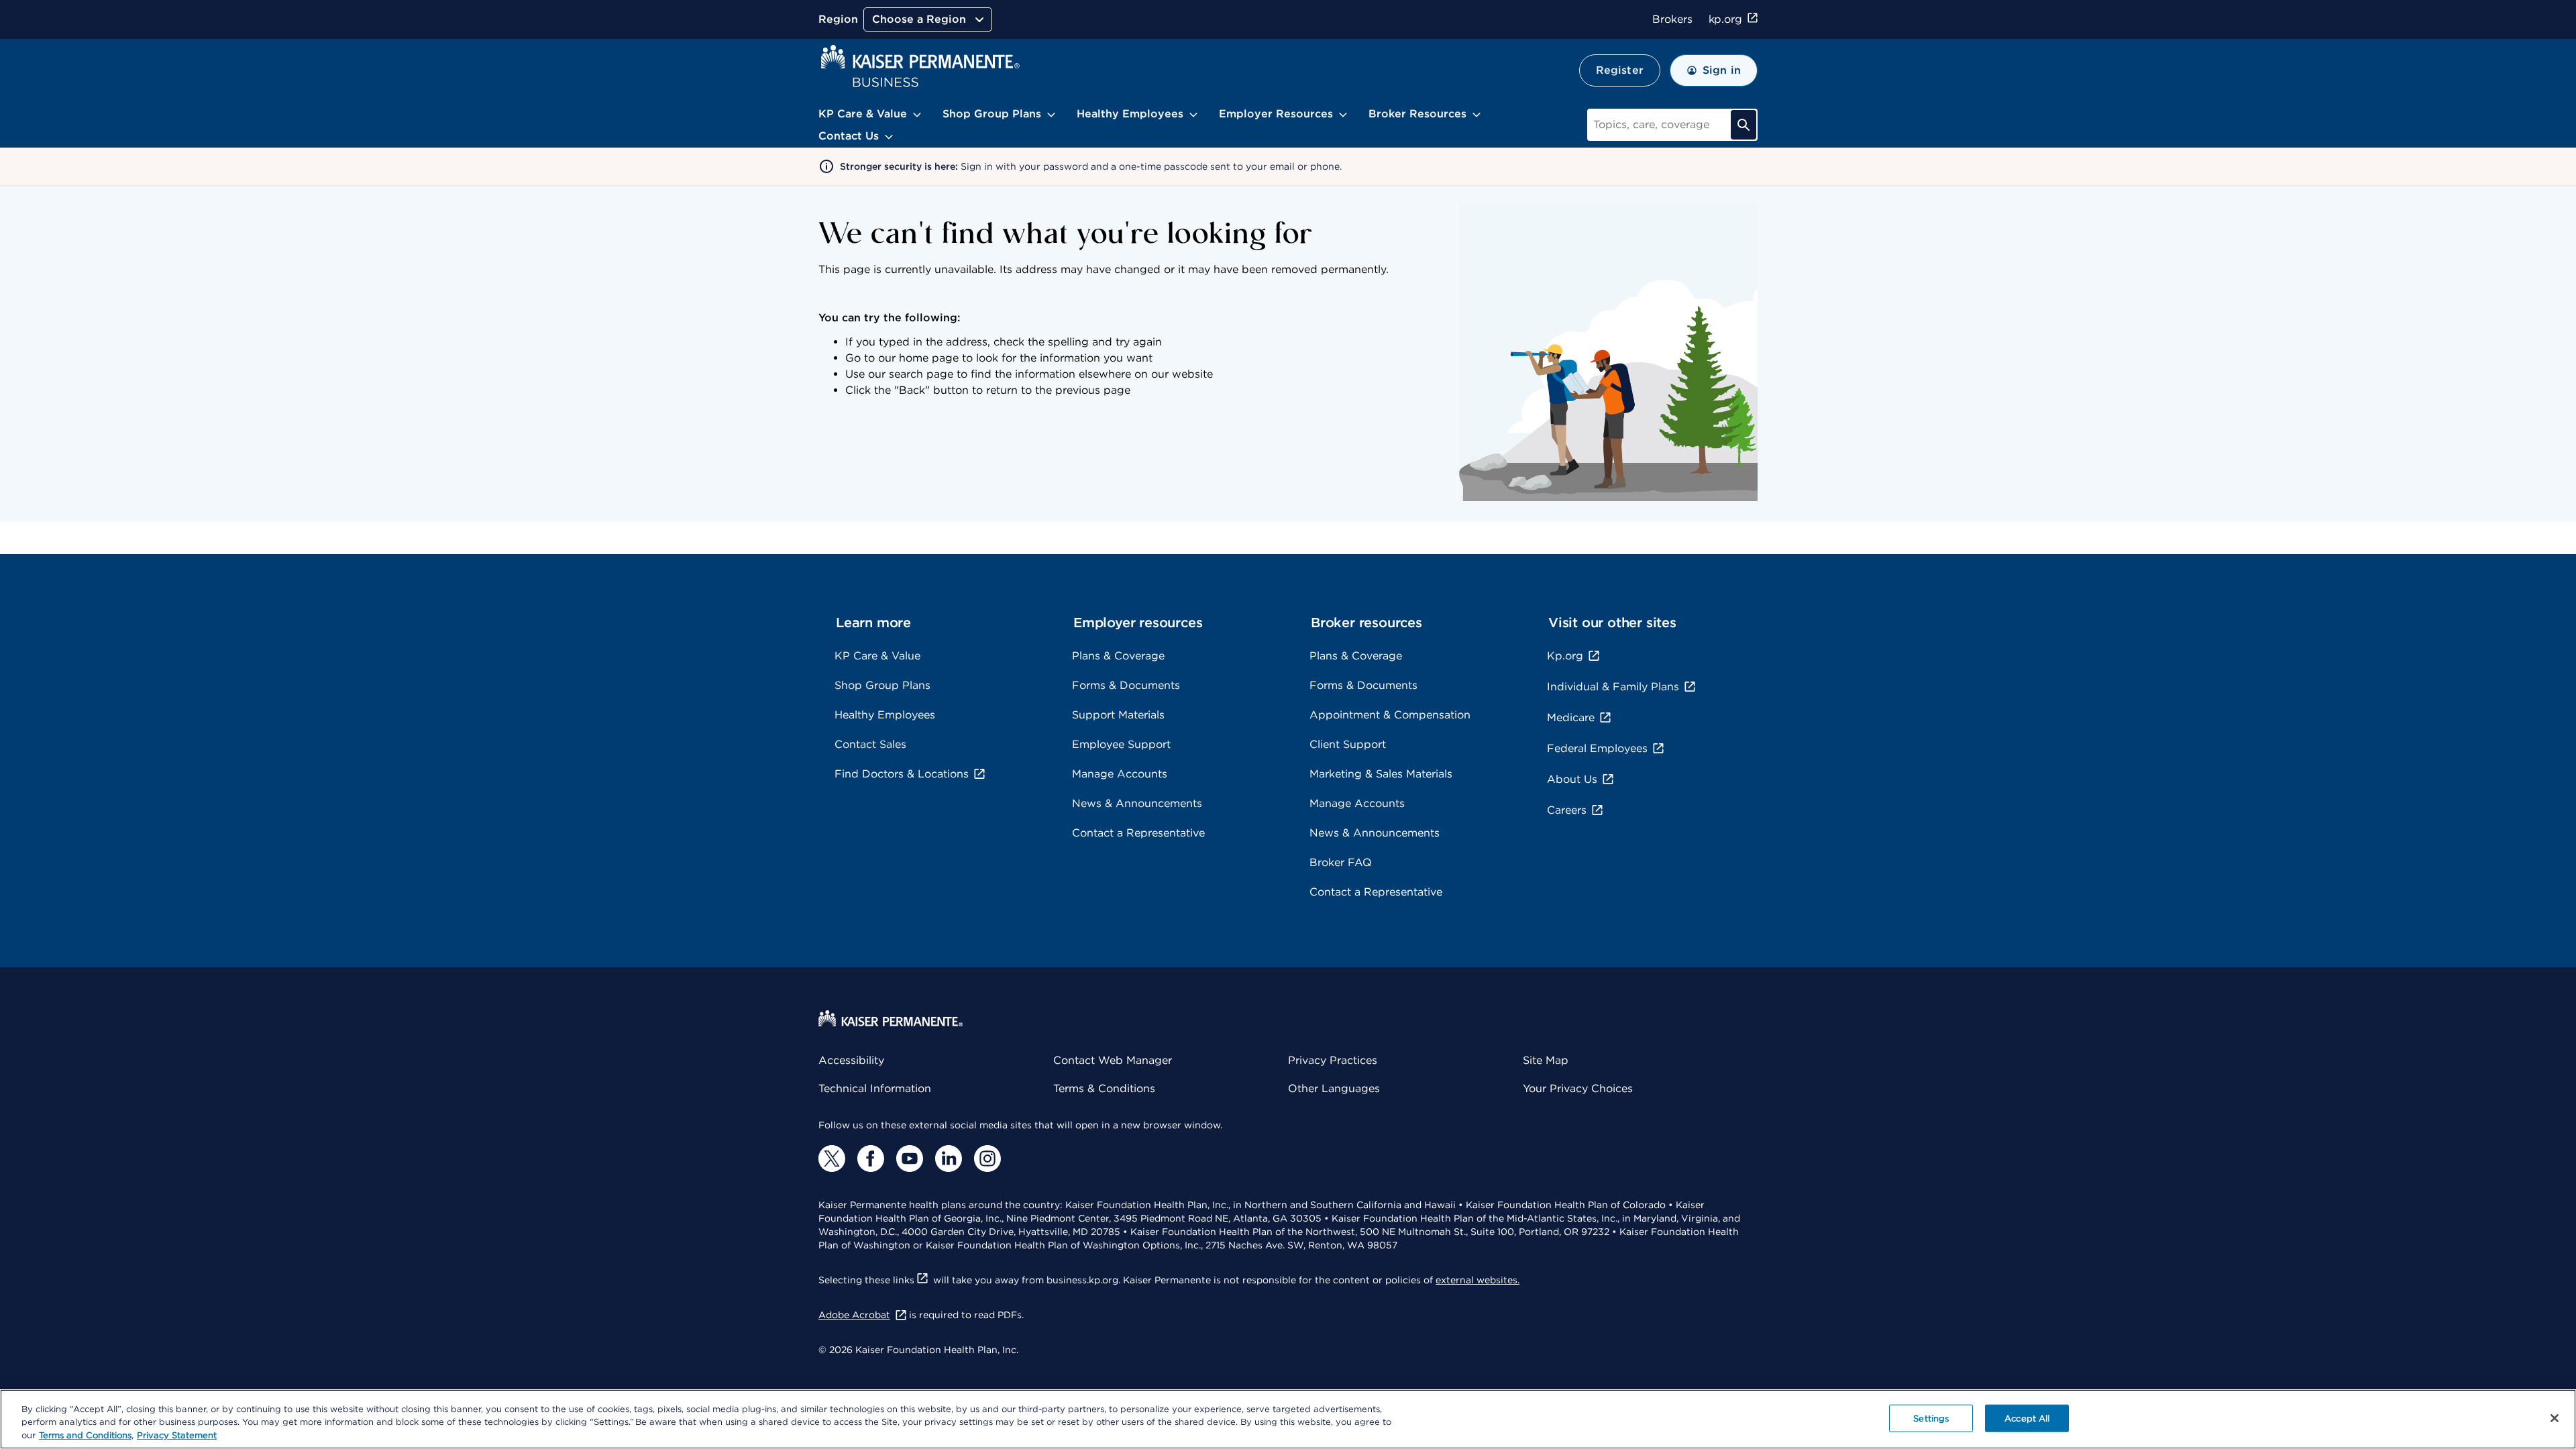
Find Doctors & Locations (902, 774)
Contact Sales (870, 744)
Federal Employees (1597, 748)
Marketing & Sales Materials (1381, 774)
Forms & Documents (1126, 685)
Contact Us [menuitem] (849, 136)
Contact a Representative (1138, 833)
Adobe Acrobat (854, 1315)
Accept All (2027, 1418)
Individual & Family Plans (1613, 687)
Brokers (1672, 19)
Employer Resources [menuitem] (1276, 114)
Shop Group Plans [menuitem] (992, 114)
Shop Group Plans (882, 685)
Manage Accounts (1120, 774)
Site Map (1546, 1060)
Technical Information (875, 1088)
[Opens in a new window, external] (832, 1159)
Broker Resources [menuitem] (1417, 114)
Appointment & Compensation (1390, 715)
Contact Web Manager (1113, 1060)
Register (1620, 70)
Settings (1931, 1418)
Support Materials (1118, 715)
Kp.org (1565, 656)
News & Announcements (1137, 803)
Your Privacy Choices (1578, 1088)
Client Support (1348, 744)
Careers (1567, 810)
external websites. (1478, 1280)
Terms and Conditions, (86, 1435)
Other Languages (1334, 1088)
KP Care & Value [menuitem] (863, 114)
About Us (1572, 779)
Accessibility (851, 1060)
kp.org (1725, 19)
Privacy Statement (177, 1435)
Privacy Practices (1333, 1060)
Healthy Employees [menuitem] (1130, 114)
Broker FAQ (1341, 862)
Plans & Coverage (1118, 656)
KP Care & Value (877, 656)
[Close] (2555, 1418)
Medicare (1571, 717)
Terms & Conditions (1104, 1088)
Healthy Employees (885, 715)
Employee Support (1121, 744)
